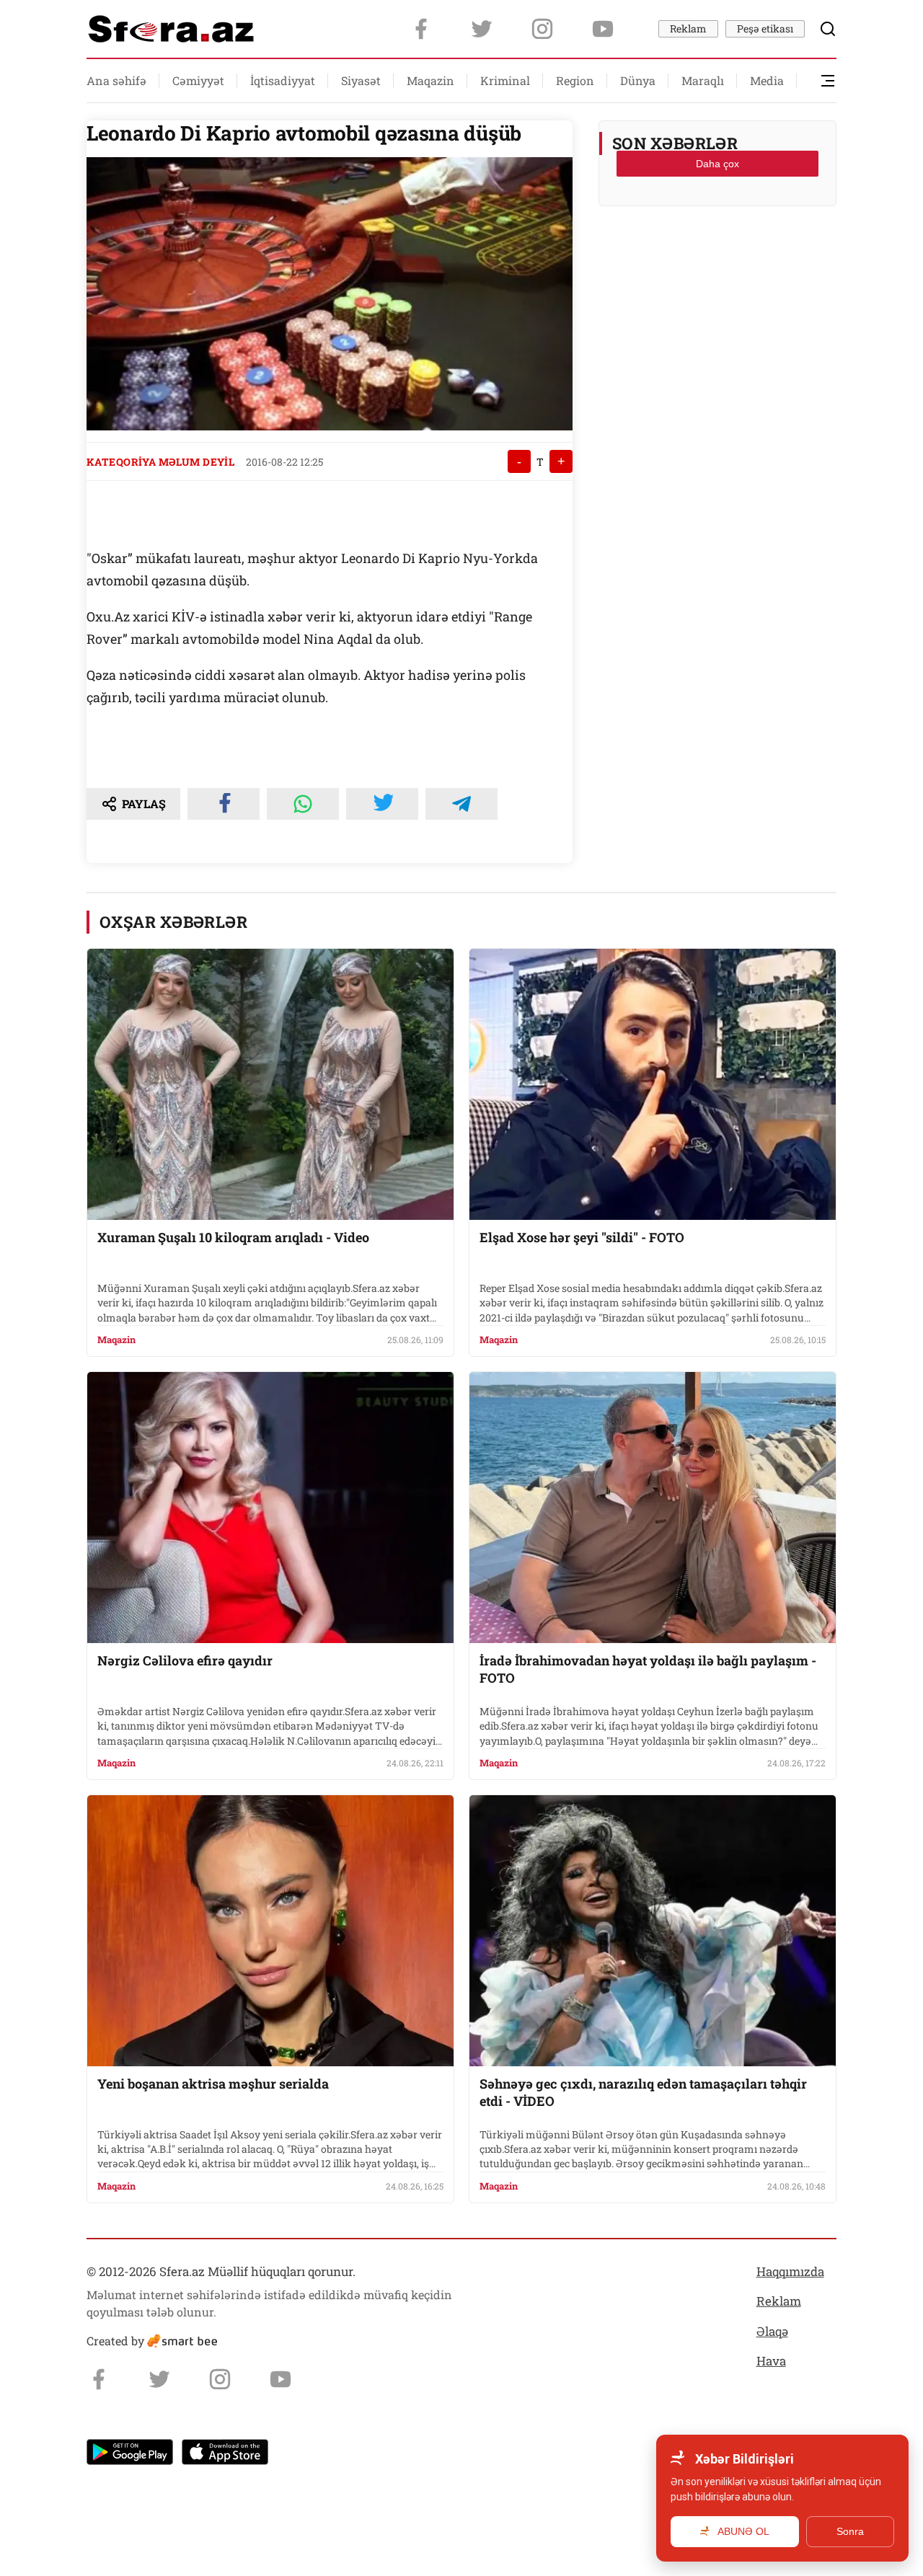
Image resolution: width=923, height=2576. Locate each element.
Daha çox (717, 164)
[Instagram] (542, 29)
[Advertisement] (717, 253)
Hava (771, 2361)
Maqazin (430, 80)
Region (575, 80)
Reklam (688, 28)
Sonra (850, 2531)
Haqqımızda (790, 2271)
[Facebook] (421, 29)
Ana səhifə (116, 80)
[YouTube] (603, 29)
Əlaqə (772, 2331)
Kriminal (505, 80)
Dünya (638, 80)
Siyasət (361, 80)
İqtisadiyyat (283, 80)
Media (767, 80)
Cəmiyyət (198, 80)
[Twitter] (482, 29)
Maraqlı (703, 80)
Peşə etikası (765, 28)
